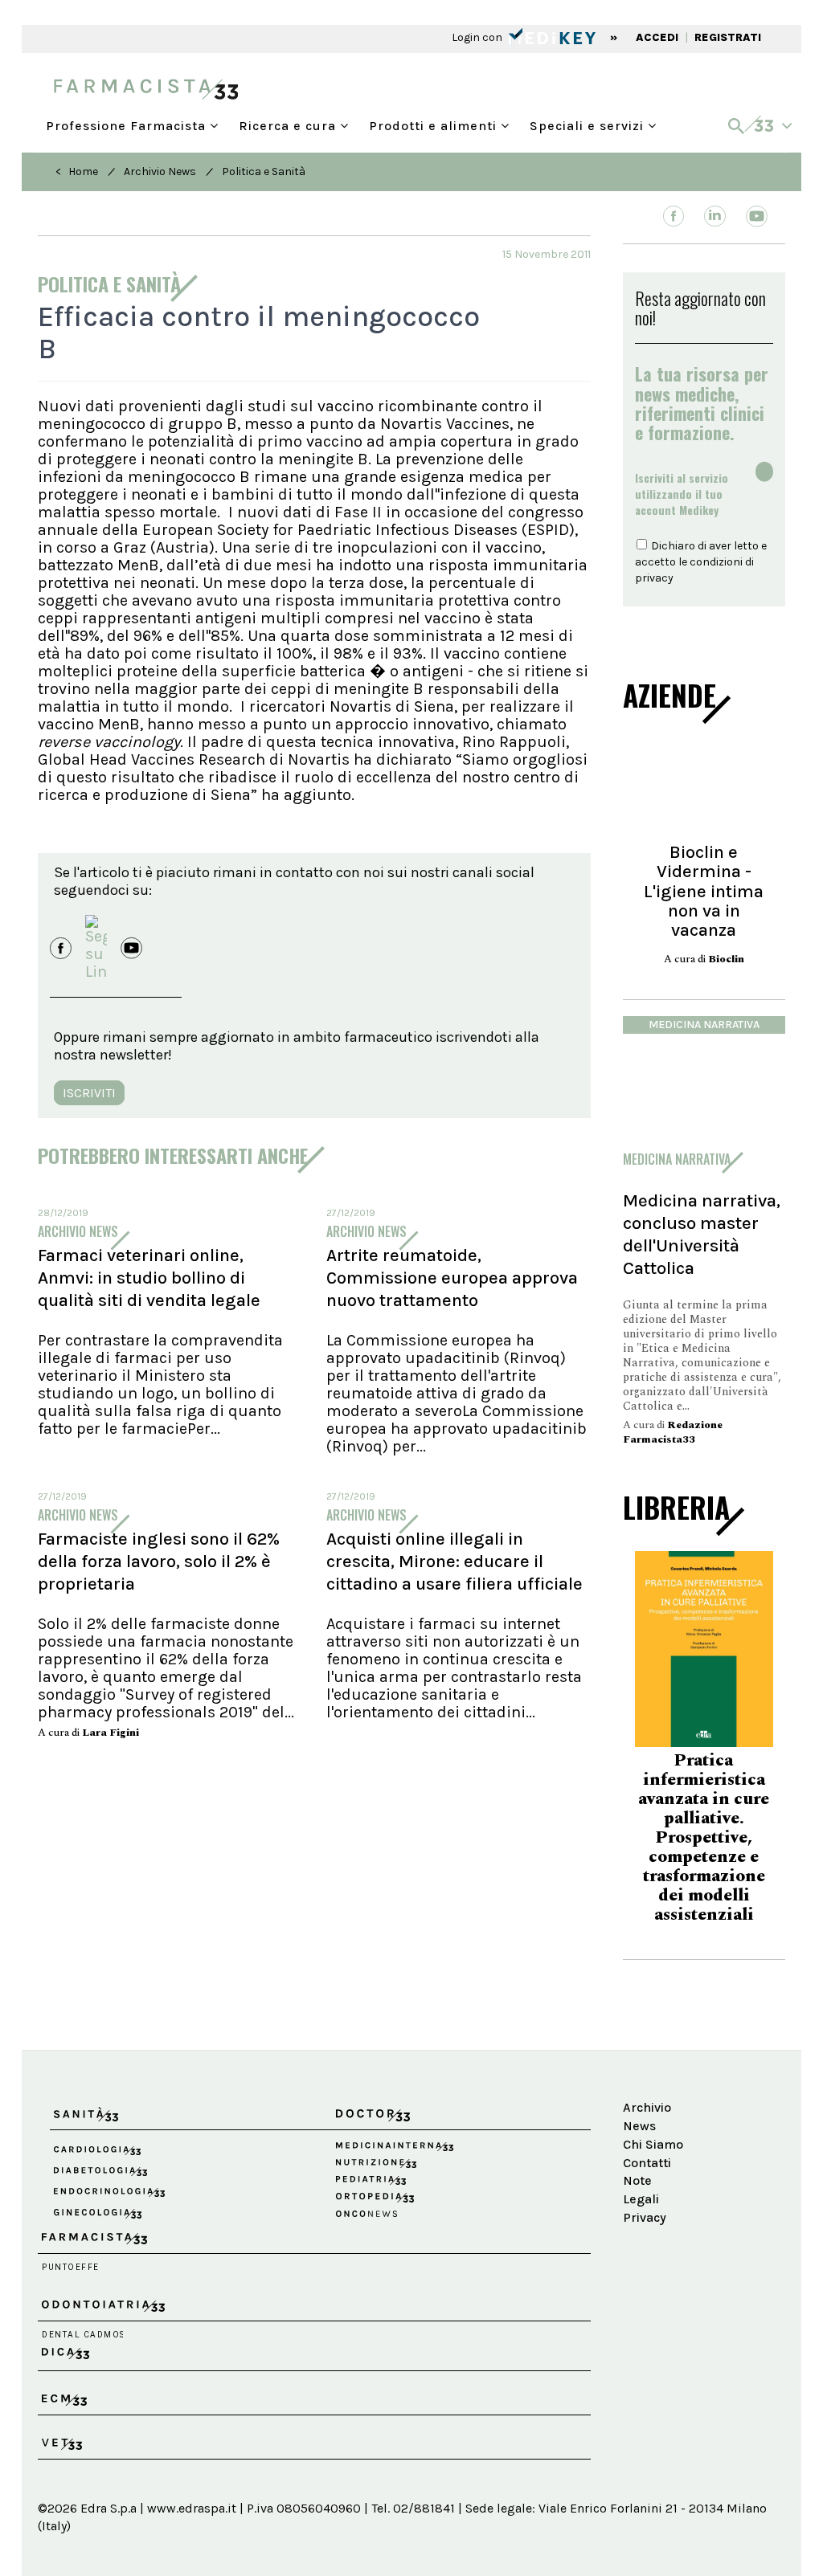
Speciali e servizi (589, 122)
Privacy (645, 2190)
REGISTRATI (728, 37)
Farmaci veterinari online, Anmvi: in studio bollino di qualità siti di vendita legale (149, 1278)
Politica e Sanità (264, 171)
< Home (77, 171)
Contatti (647, 2135)
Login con (478, 37)
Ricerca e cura (289, 122)
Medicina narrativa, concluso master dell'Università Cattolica (702, 1234)
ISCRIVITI (89, 1093)
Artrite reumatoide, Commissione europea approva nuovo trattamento (452, 1278)
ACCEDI (657, 37)
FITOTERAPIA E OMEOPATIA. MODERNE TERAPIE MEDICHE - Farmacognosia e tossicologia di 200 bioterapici (704, 1820)
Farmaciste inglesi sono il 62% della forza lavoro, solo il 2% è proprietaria (159, 1562)
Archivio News (160, 171)
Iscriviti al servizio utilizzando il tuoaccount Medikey (682, 494)
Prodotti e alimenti (435, 122)
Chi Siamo (653, 2117)
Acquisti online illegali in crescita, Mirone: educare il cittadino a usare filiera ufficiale (454, 1562)
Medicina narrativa (704, 1025)
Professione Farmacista (128, 122)
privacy (654, 578)
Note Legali (641, 2163)
